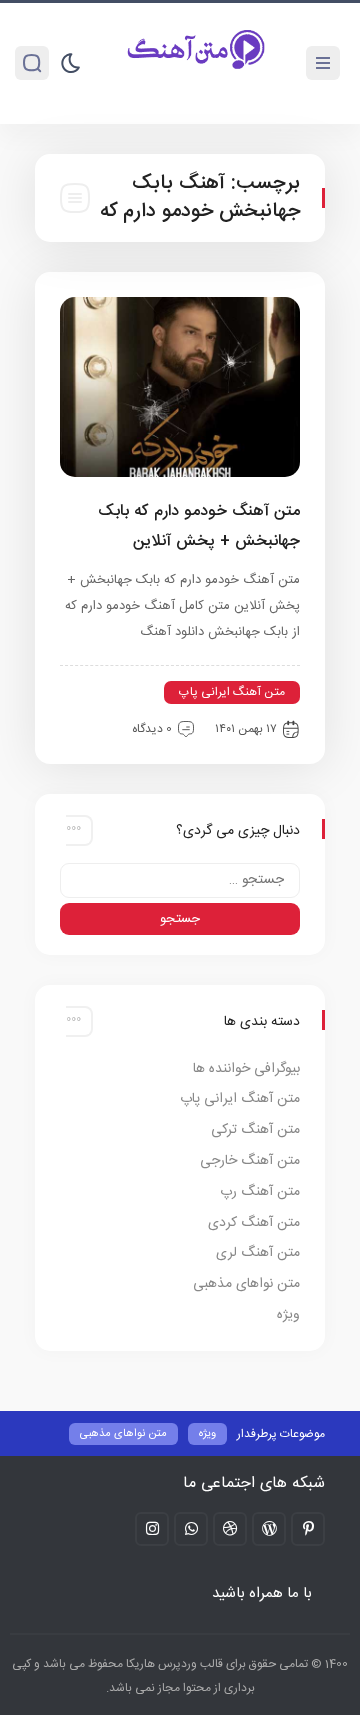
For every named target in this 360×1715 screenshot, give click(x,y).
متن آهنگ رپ (260, 1192)
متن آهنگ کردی (254, 1223)
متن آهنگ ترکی (255, 1130)
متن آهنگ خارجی (250, 1161)
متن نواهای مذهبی (246, 1284)
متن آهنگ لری (258, 1253)
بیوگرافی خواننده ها (246, 1069)
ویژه (288, 1315)
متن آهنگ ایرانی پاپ (232, 692)
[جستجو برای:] (180, 880)
